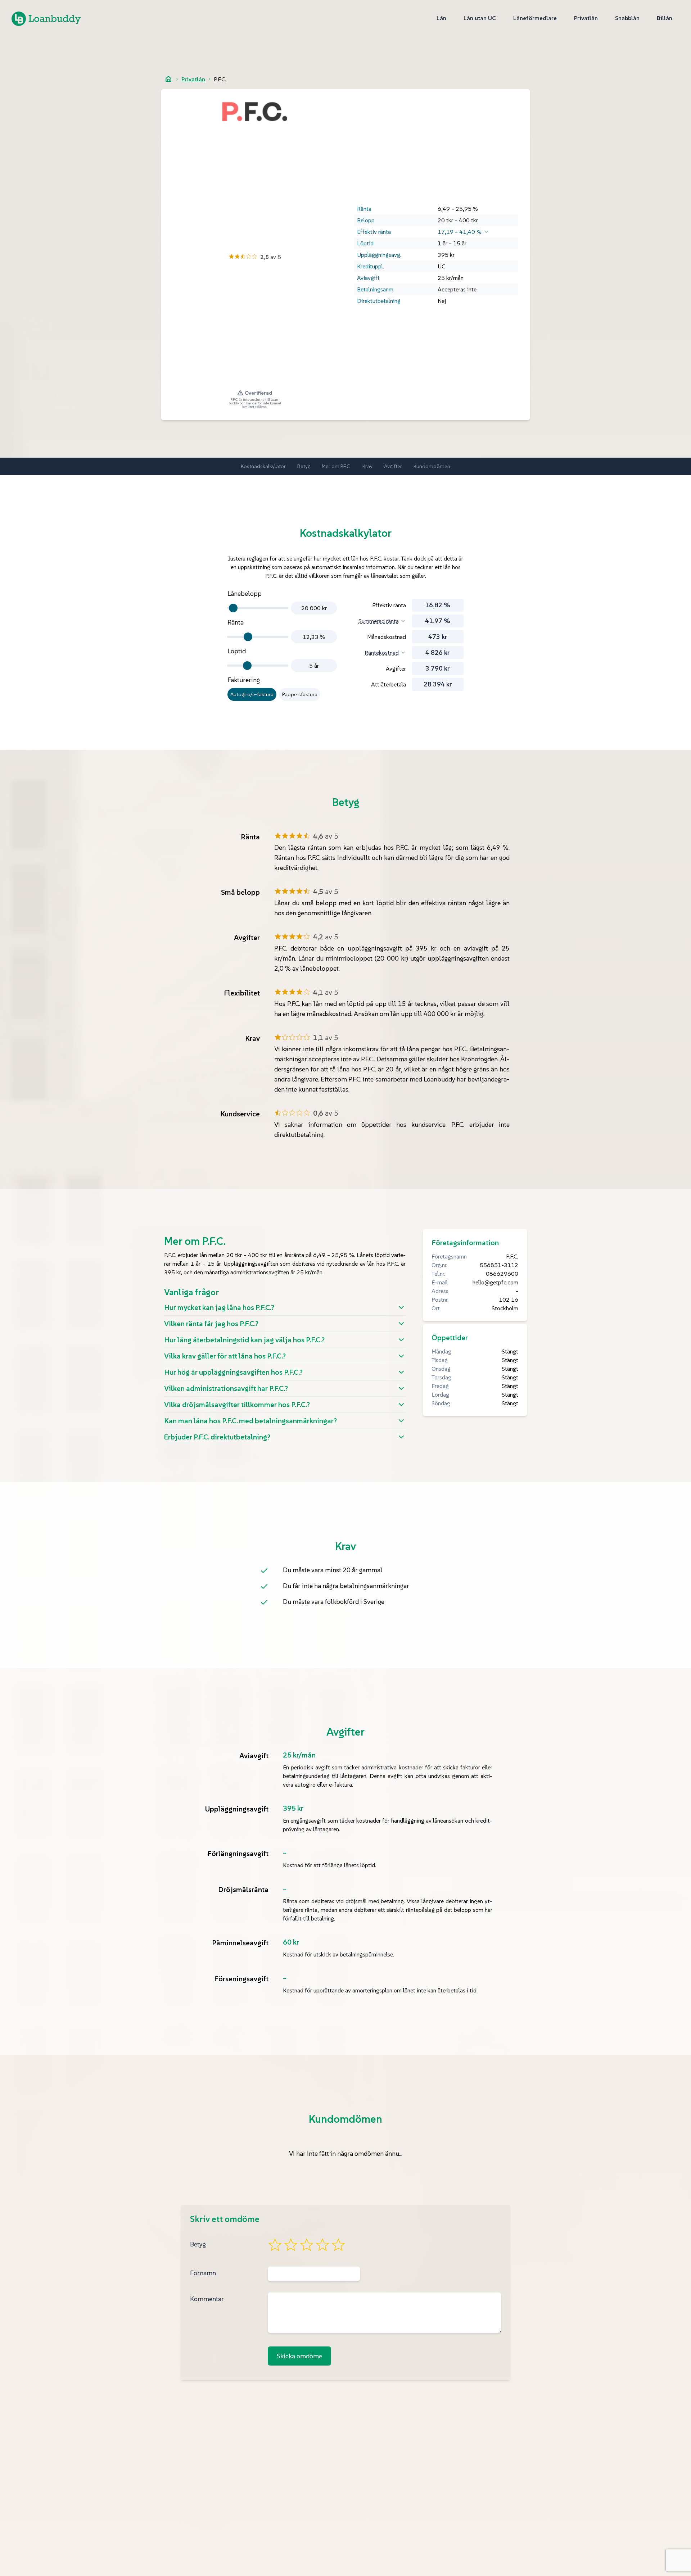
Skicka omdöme (299, 2356)
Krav (367, 466)
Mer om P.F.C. (336, 466)
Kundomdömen (432, 466)
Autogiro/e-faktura (252, 694)
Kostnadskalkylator (263, 466)
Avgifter (393, 466)
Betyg (304, 466)
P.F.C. (220, 79)
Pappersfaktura (300, 694)
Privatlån (193, 79)
